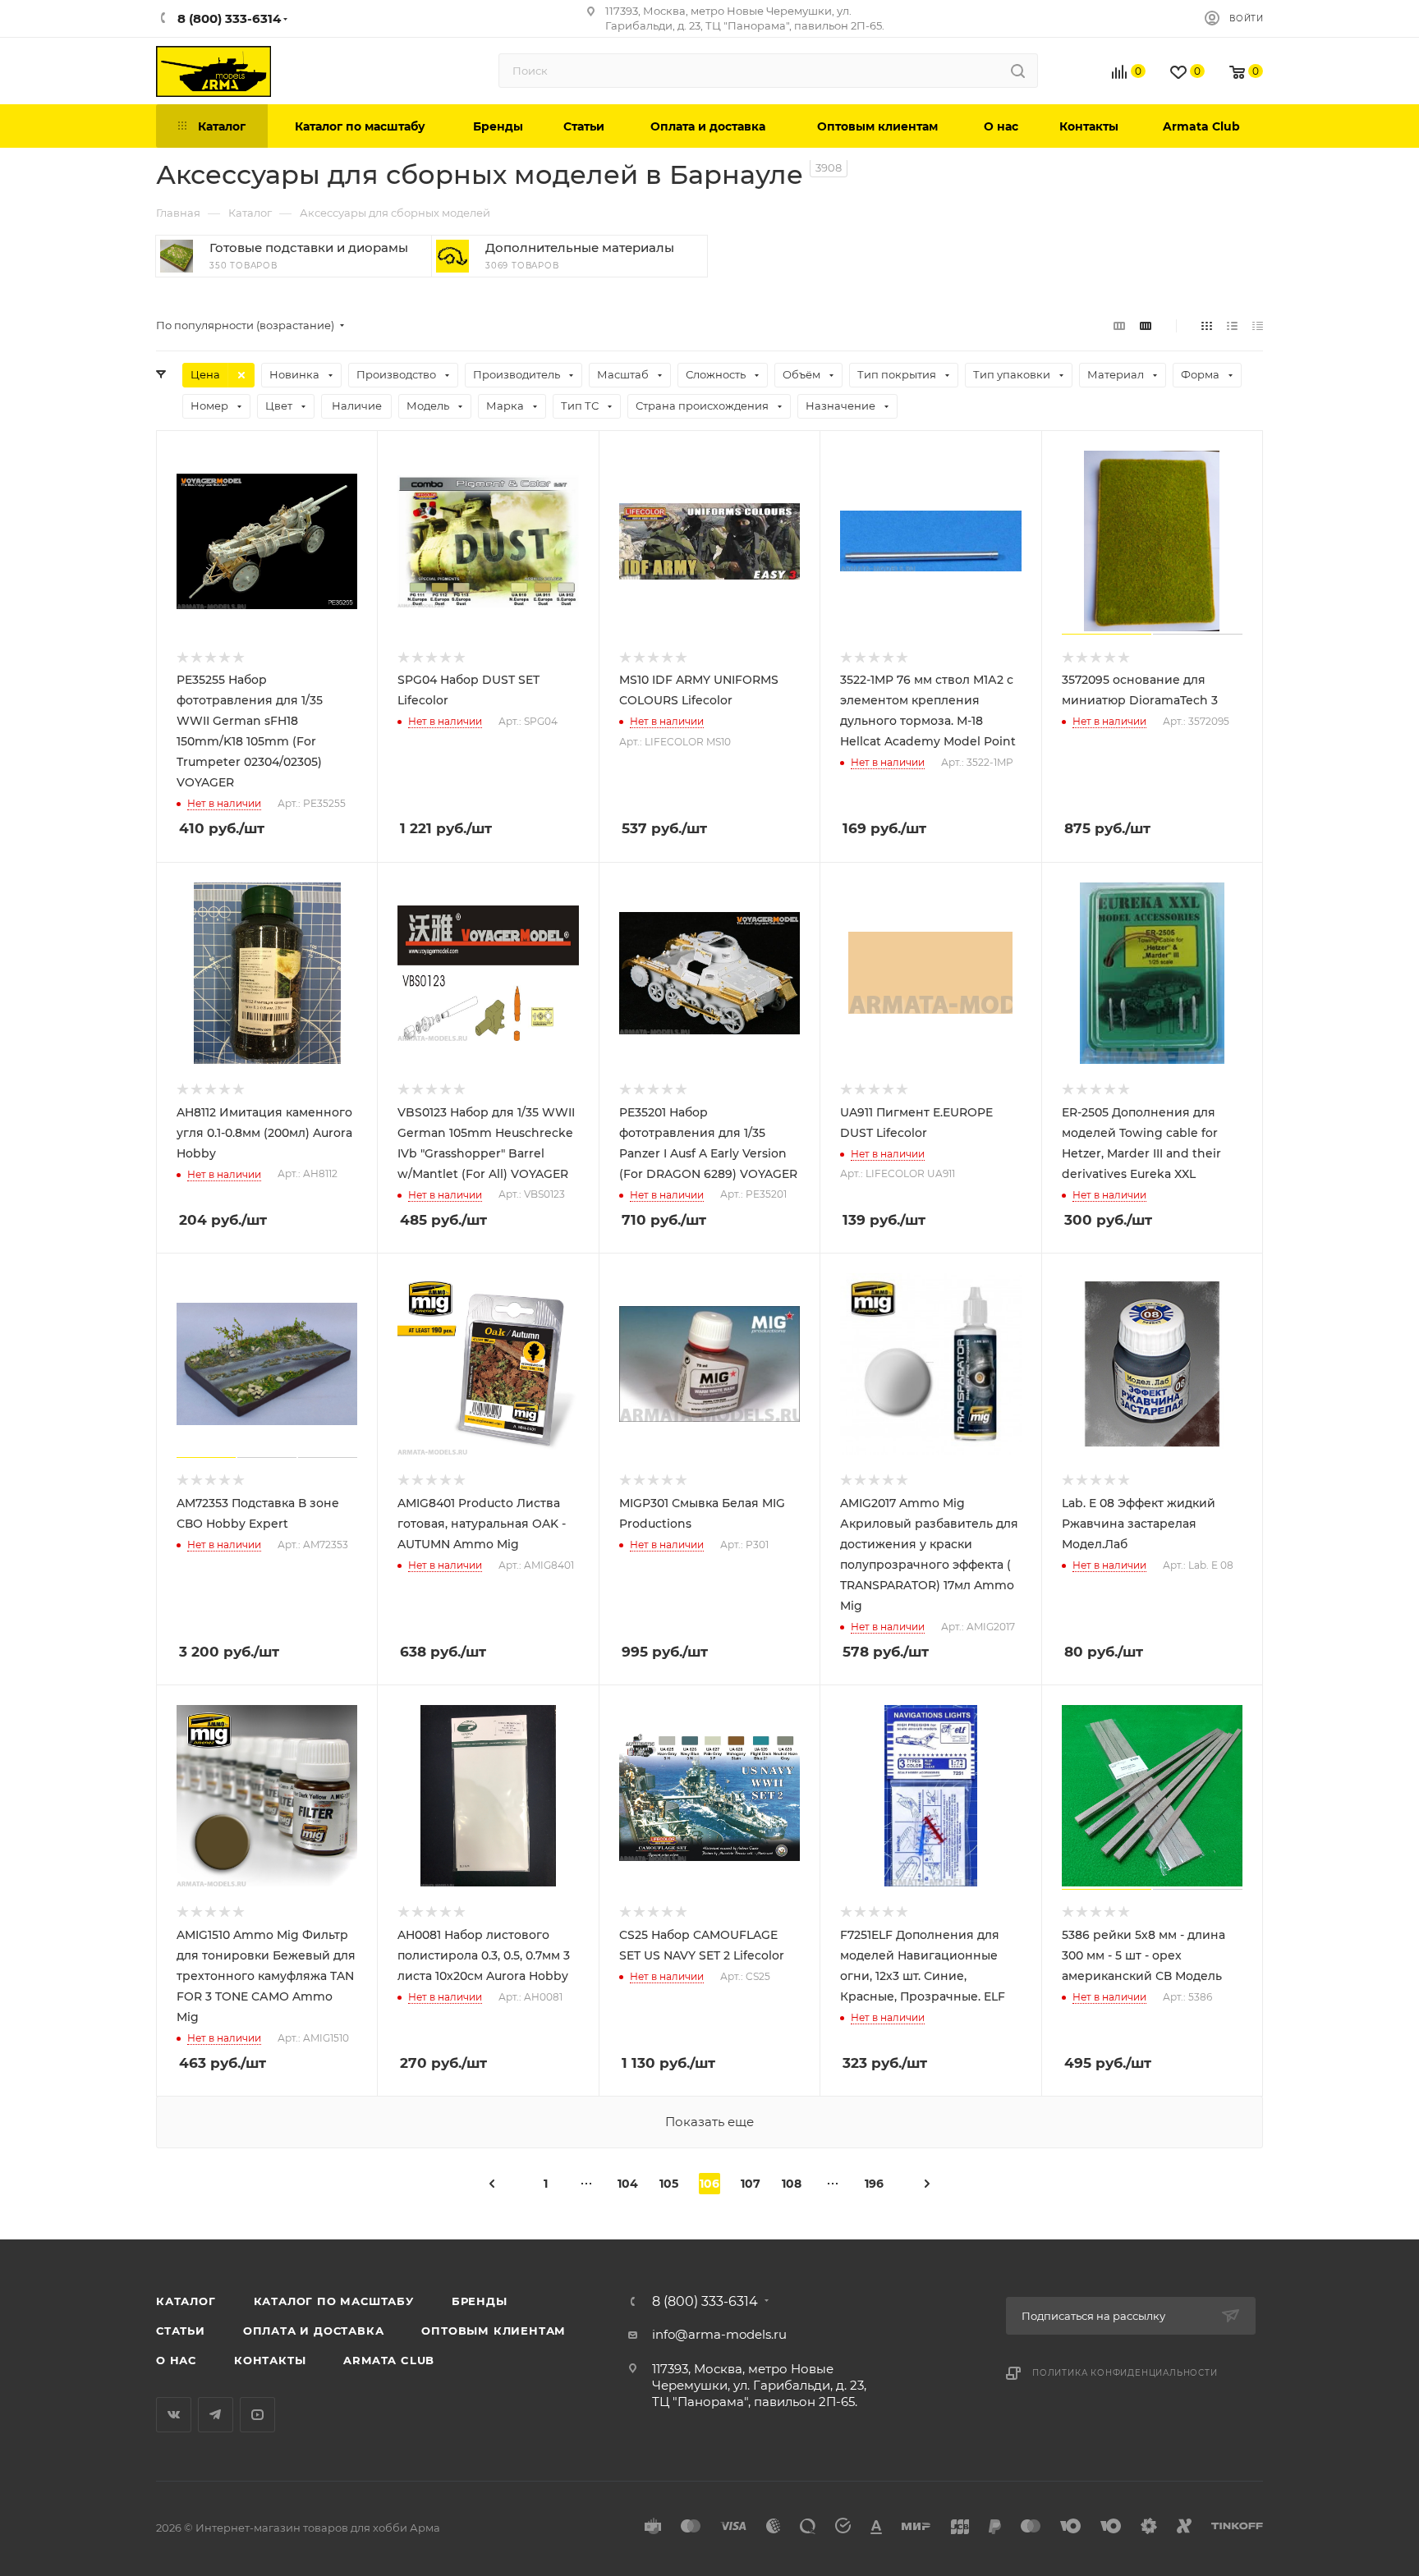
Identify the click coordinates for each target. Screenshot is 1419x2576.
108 (792, 2184)
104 (628, 2184)
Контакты (270, 2360)
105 (669, 2184)
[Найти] (1018, 71)
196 (874, 2184)
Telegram (216, 2415)
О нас (176, 2360)
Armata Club (389, 2360)
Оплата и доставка (314, 2331)
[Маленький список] (1119, 325)
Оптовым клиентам (494, 2331)
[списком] (1232, 325)
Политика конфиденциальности (1125, 2373)
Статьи (181, 2331)
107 (751, 2184)
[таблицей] (1258, 325)
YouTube (257, 2415)
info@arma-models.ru (719, 2334)
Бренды (480, 2301)
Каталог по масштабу (334, 2301)
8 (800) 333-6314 (705, 2302)
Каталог (186, 2301)
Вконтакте (174, 2415)
